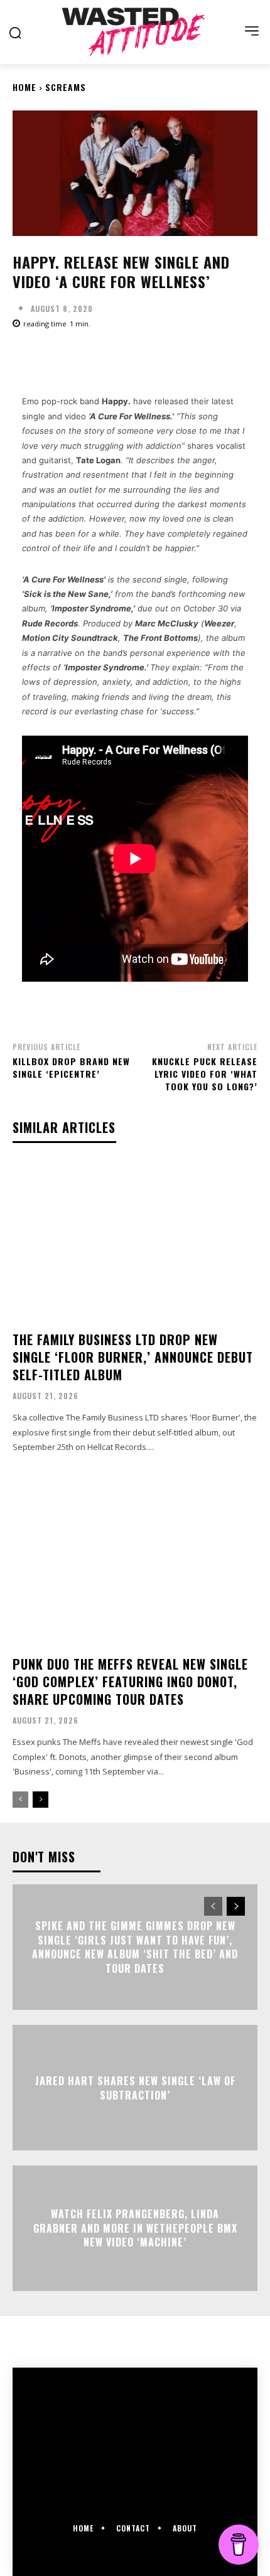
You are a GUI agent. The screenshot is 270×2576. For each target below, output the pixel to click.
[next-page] (40, 1800)
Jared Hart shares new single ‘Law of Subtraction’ (135, 2088)
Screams (66, 87)
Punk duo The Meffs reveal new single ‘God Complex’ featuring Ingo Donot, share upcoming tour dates (130, 1682)
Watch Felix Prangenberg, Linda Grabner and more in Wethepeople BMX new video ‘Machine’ (135, 2229)
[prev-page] (20, 1800)
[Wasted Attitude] (135, 32)
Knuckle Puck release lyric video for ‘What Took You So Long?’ (205, 1073)
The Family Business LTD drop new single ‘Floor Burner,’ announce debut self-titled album (133, 1357)
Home (24, 87)
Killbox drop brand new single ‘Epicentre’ (71, 1067)
